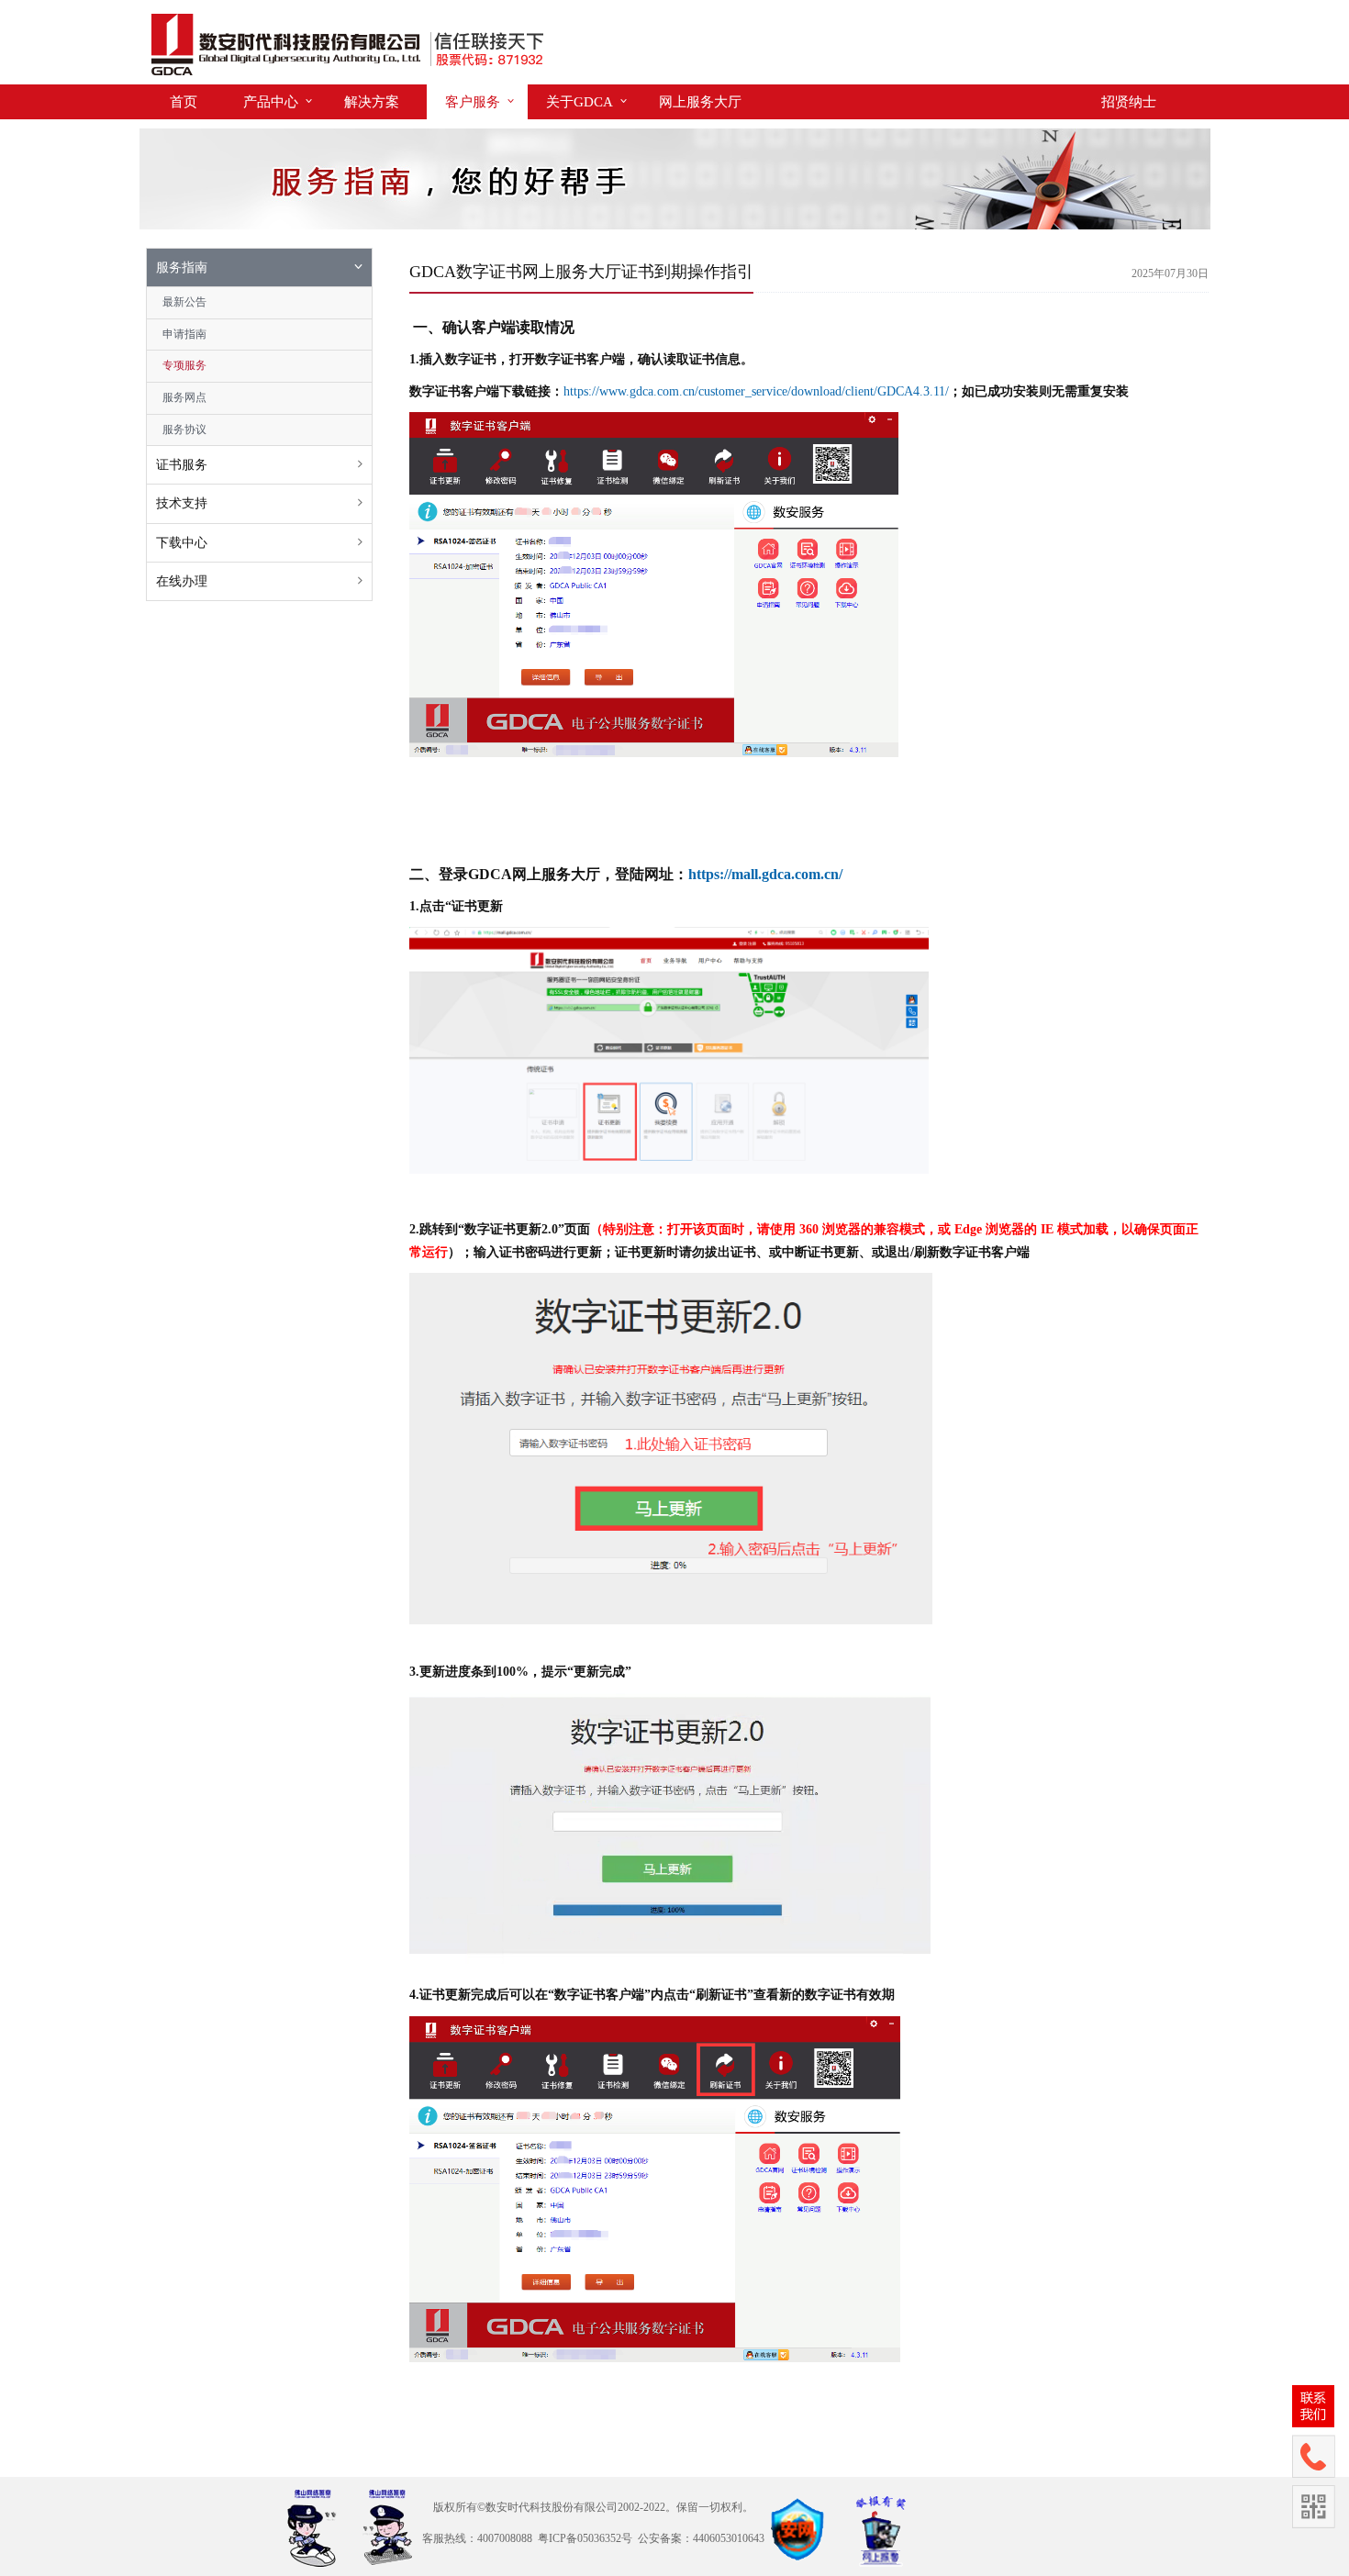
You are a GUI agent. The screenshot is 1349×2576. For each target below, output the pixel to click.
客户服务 (473, 102)
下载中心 (182, 543)
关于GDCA (580, 102)
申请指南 (184, 334)
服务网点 (184, 397)
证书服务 (182, 465)
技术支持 (182, 503)
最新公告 (184, 302)
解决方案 (372, 102)
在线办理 (182, 581)
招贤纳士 (1129, 102)
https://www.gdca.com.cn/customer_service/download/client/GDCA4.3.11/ (756, 391)
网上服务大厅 (700, 102)
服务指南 (182, 268)
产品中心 (271, 102)
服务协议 (184, 429)
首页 (184, 102)
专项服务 (184, 365)
